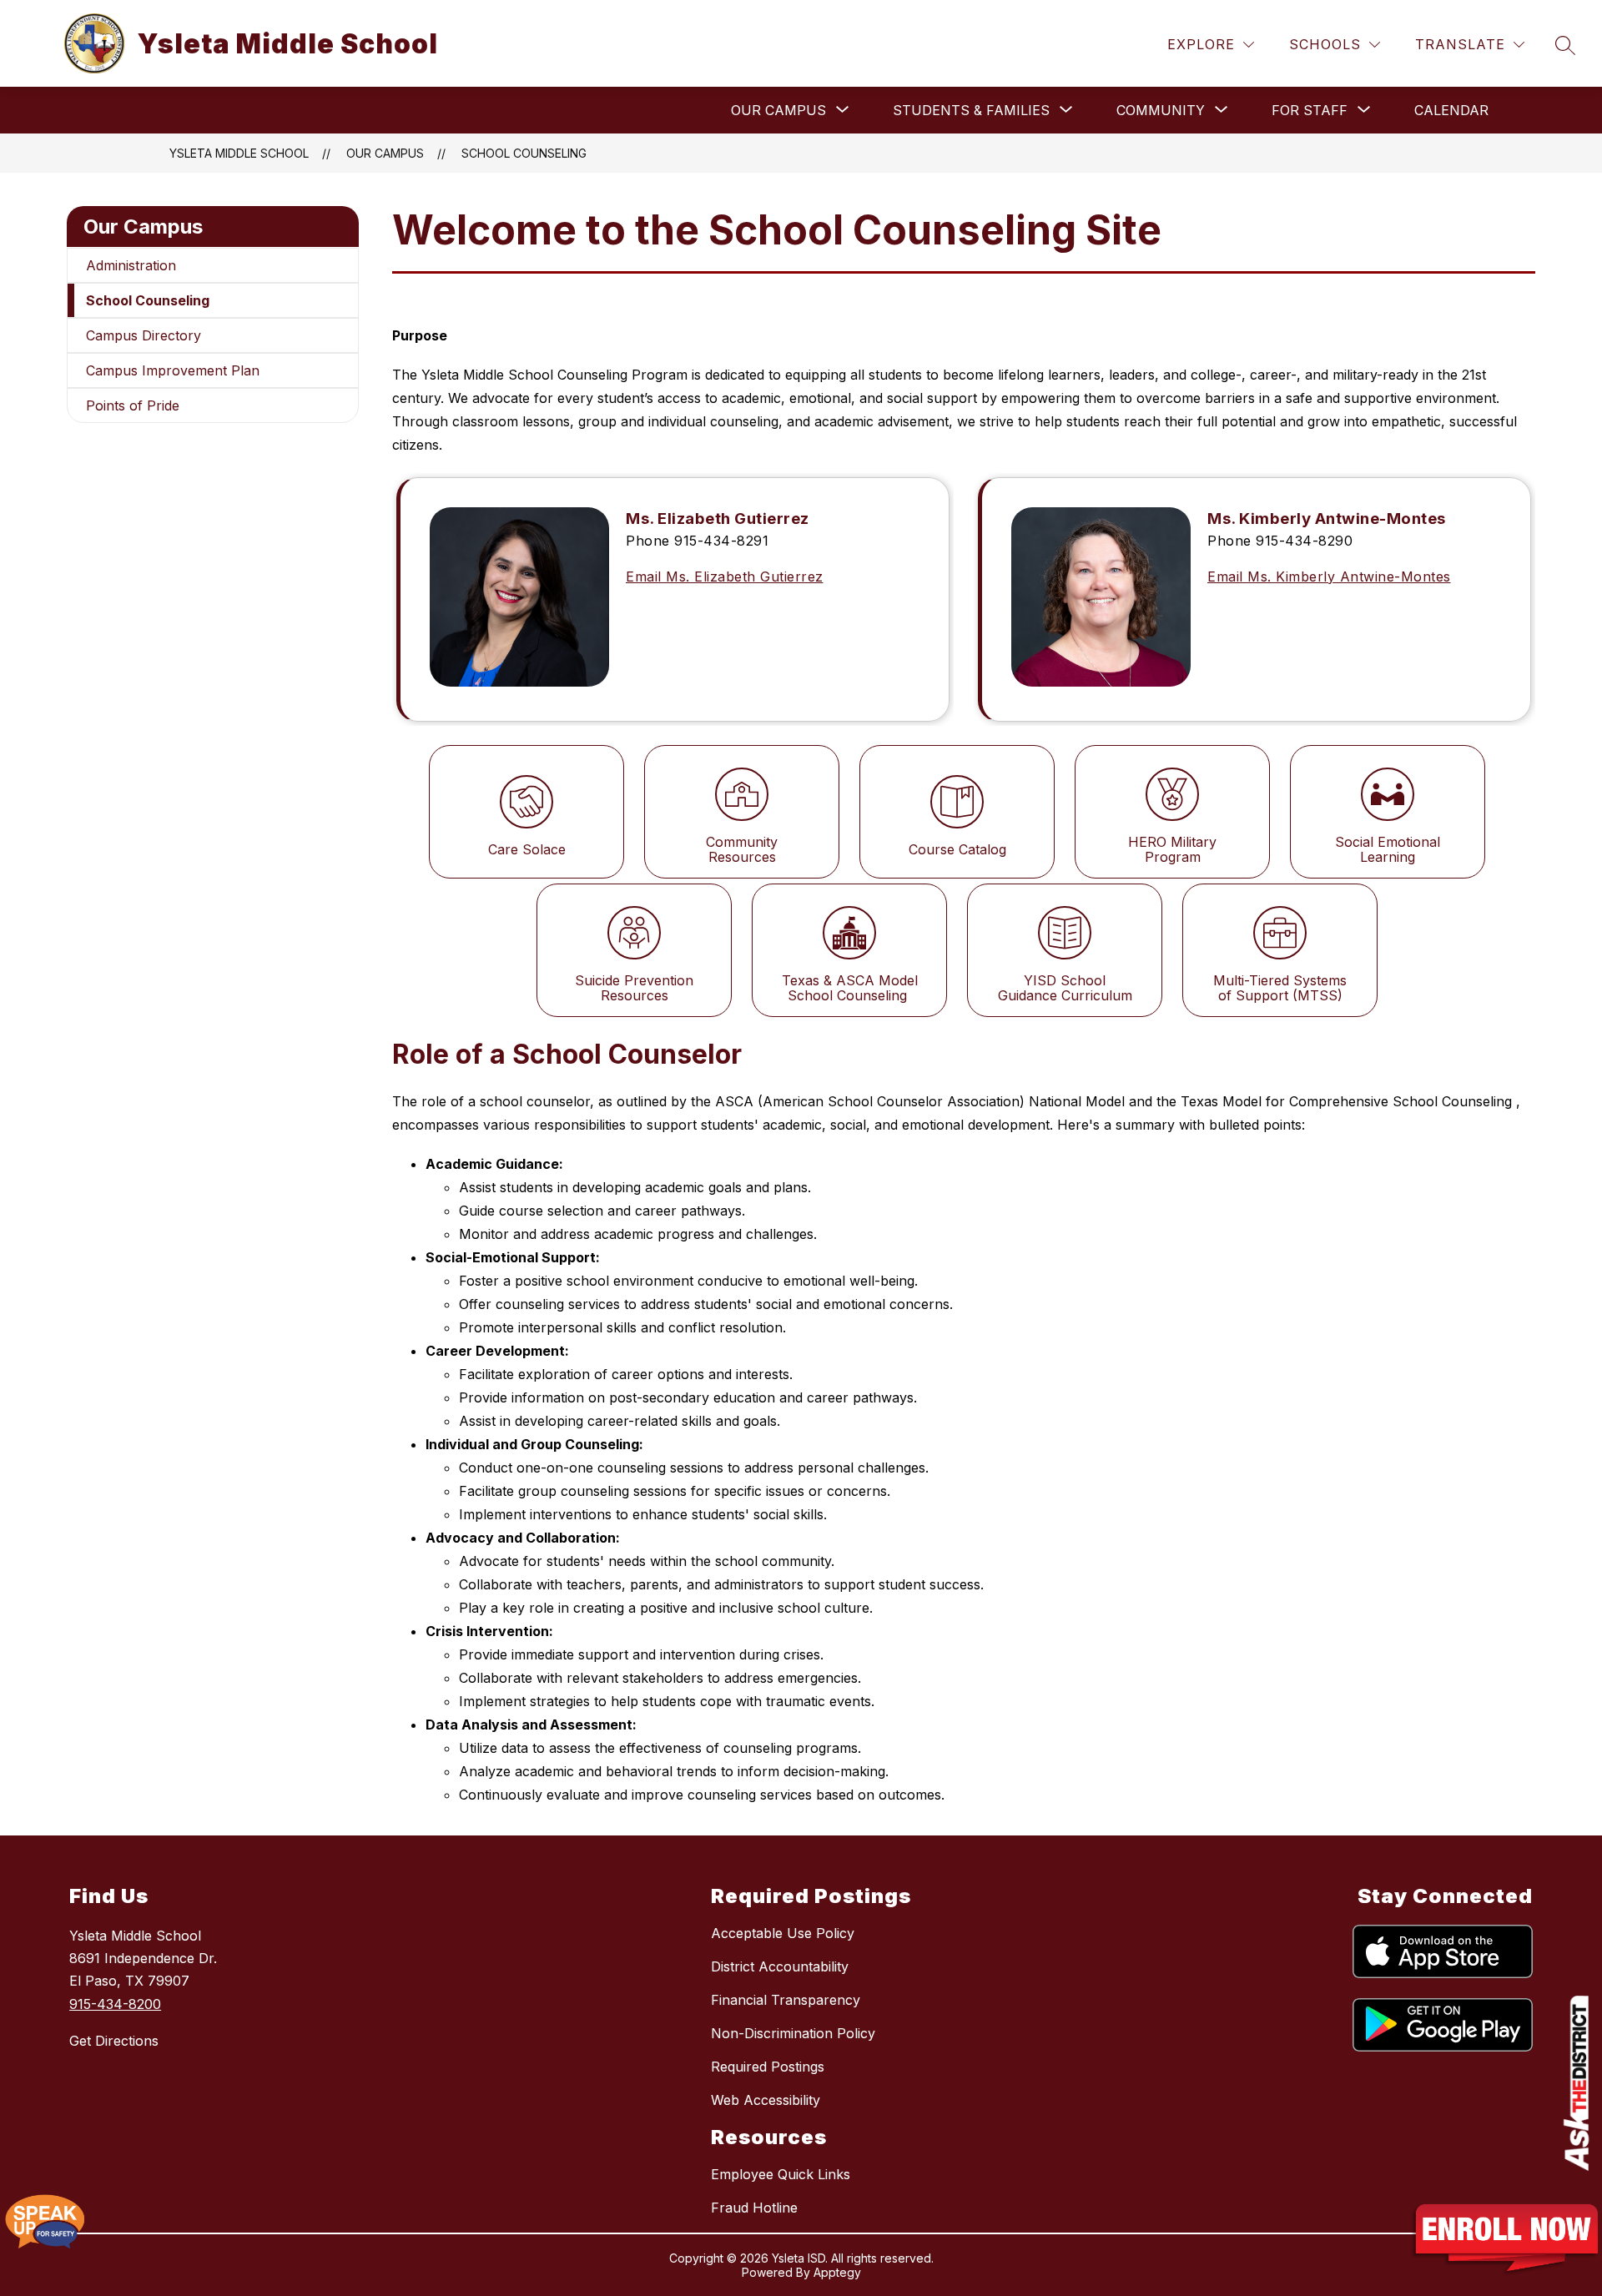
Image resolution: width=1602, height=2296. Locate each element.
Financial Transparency (786, 2000)
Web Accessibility (766, 2100)
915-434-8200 (115, 2004)
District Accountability (780, 1966)
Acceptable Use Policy (783, 1933)
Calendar (1451, 110)
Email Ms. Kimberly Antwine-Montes (1329, 577)
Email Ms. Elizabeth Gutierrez (725, 577)
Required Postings (768, 2067)
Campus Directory (144, 335)
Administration (131, 265)
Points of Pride (133, 405)
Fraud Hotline (754, 2208)
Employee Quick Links (781, 2174)
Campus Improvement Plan (173, 370)
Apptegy (837, 2272)
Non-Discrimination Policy (793, 2033)
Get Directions (114, 2041)
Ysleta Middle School (239, 153)
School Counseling (524, 153)
